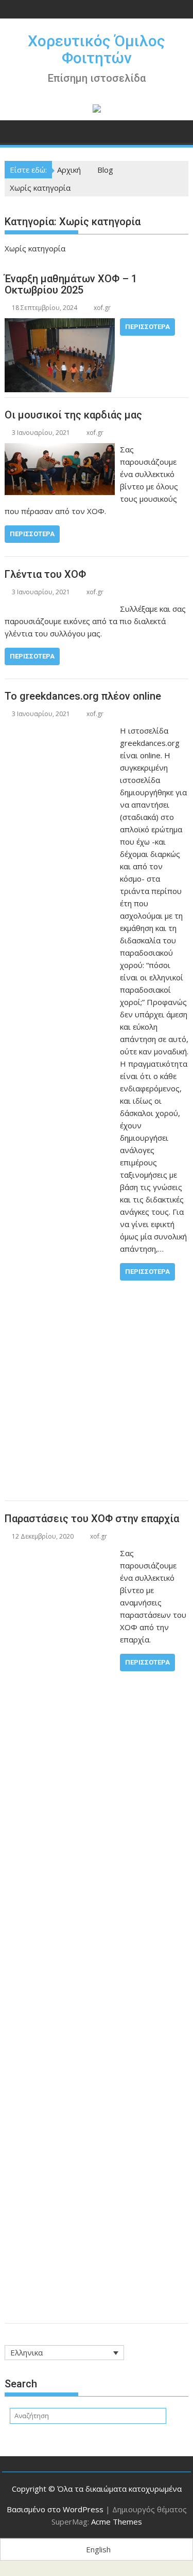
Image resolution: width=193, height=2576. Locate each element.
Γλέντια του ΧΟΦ (45, 574)
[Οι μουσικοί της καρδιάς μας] (60, 449)
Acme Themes (117, 2522)
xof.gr (102, 308)
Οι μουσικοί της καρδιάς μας (73, 415)
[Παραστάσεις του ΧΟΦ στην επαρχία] (60, 1553)
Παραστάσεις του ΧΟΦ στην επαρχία (92, 1519)
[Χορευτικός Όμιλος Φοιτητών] (15, 131)
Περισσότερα (147, 327)
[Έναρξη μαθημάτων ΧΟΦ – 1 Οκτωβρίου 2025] (60, 324)
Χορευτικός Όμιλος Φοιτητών (97, 49)
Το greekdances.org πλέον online (83, 696)
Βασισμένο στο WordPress (55, 2509)
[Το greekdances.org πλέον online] (60, 730)
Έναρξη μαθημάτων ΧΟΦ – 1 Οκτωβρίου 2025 (71, 284)
